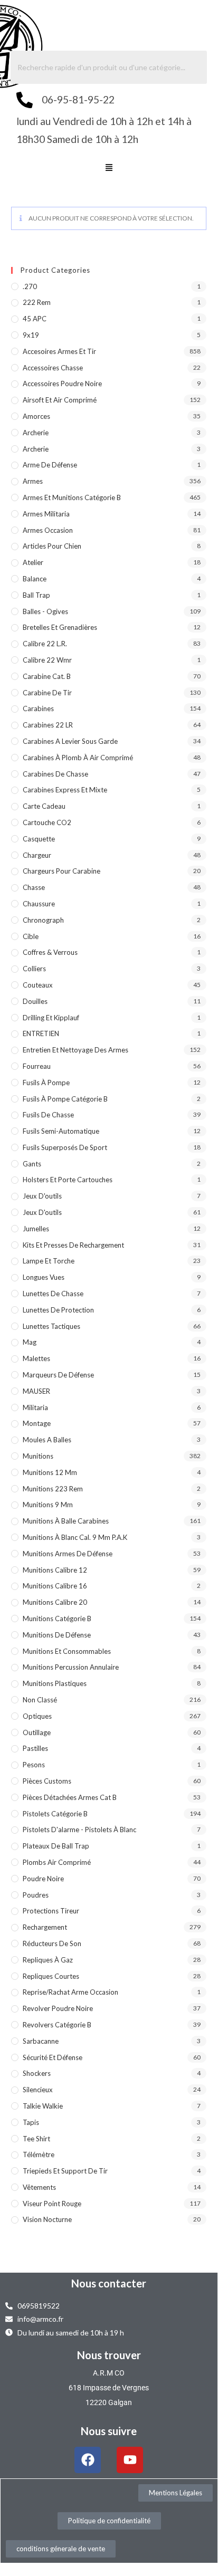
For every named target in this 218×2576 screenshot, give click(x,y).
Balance (35, 579)
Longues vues (44, 1277)
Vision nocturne (47, 2219)
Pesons (34, 1765)
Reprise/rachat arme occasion (70, 1992)
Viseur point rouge (52, 2204)
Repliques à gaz (48, 1960)
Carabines (38, 708)
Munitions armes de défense (68, 1554)
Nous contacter (109, 2283)
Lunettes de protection (58, 1310)
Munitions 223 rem (53, 1489)
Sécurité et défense (53, 2057)
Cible (31, 936)
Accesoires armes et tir (59, 351)
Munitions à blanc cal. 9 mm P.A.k (75, 1537)
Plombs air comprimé (57, 1862)
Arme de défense (50, 465)
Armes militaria (46, 514)
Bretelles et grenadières (60, 627)
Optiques (37, 1716)
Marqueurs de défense (58, 1375)
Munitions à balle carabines (66, 1521)
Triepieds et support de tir (65, 2171)
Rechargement (45, 1927)
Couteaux (38, 985)
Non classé (40, 1700)
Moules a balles (47, 1440)
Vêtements (39, 2187)
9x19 (31, 335)
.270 (30, 286)
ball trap (36, 595)
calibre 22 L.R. (45, 644)
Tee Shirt (36, 2139)
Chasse (34, 887)
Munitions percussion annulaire (71, 1667)
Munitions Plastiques (55, 1683)
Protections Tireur (51, 1911)
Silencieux (38, 2090)
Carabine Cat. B (47, 676)
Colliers (34, 969)
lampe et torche (49, 1261)
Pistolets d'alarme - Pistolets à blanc (79, 1830)
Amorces (36, 416)
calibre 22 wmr (47, 660)
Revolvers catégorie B (57, 2025)
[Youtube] (130, 2460)
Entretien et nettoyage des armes (75, 1050)
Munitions (38, 1456)
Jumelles (36, 1229)
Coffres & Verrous (50, 952)
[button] (109, 168)
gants (32, 1164)
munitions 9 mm (48, 1505)
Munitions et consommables (67, 1651)
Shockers (37, 2073)
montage (37, 1423)
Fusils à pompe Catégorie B (65, 1099)
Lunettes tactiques (51, 1326)
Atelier (33, 562)
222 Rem (37, 302)
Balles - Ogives (45, 611)
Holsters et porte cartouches (68, 1180)
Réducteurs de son (52, 1943)
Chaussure (39, 904)
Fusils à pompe (46, 1083)
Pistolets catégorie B (55, 1814)
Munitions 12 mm (50, 1472)
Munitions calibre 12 (55, 1570)
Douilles (35, 1001)
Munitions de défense (57, 1635)
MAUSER (36, 1391)
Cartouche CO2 (47, 822)
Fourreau (37, 1066)
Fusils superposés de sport (65, 1147)
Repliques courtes (51, 1976)
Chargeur (37, 855)
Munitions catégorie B (57, 1619)
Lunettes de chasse (53, 1294)
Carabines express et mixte (65, 790)
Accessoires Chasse (53, 368)
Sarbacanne (41, 2041)
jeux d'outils (42, 1196)
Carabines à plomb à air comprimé (78, 758)
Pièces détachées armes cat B (70, 1797)
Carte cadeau (44, 806)
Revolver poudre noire (58, 2008)
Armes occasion (48, 530)
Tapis (31, 2122)
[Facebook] (88, 2460)
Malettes (36, 1358)
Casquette (39, 839)
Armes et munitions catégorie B (72, 497)
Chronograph (43, 920)
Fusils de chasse (48, 1115)
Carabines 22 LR (48, 725)
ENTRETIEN (41, 1033)
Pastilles (35, 1748)
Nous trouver (109, 2355)
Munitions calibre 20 (55, 1602)
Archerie (36, 433)
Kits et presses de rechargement (73, 1245)
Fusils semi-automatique (61, 1131)
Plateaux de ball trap (56, 1846)
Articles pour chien (52, 546)
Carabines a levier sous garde (70, 741)
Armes (33, 481)
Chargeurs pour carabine (61, 871)
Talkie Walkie (43, 2106)
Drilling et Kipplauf (51, 1018)
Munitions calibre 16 (55, 1586)
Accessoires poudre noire (62, 384)
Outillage (37, 1732)
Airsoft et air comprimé (60, 400)
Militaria (35, 1407)
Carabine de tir (47, 693)
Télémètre (39, 2154)
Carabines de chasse (55, 774)
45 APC (35, 319)
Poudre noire (43, 1879)
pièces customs (47, 1781)
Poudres (36, 1895)
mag (30, 1342)
